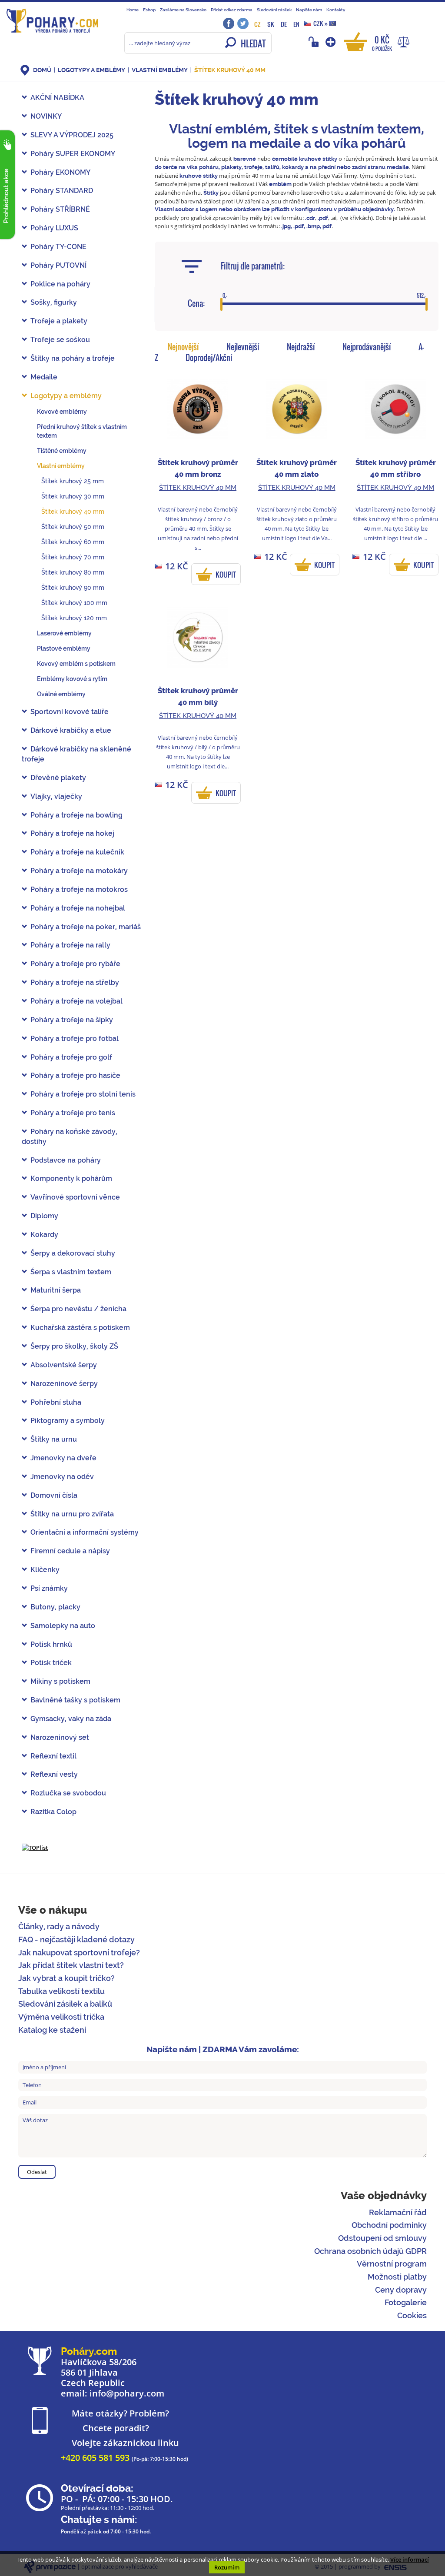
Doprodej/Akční (209, 358)
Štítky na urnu (54, 1439)
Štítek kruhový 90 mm (73, 588)
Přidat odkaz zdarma (232, 10)
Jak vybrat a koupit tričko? (66, 1978)
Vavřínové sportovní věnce (75, 1197)
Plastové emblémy (64, 648)
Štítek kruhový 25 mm (73, 481)
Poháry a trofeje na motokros (79, 889)
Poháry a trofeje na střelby (75, 982)
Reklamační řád (398, 2212)
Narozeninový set (60, 1737)
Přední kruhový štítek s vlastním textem (82, 431)
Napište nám (309, 10)
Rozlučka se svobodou (68, 1793)
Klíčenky (45, 1570)
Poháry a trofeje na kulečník (77, 852)
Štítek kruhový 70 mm (73, 557)
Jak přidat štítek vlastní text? (71, 1965)
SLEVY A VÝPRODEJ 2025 (72, 135)
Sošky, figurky (54, 302)
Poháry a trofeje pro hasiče (75, 1075)
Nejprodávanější (367, 347)
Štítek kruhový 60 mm (73, 542)
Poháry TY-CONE (58, 247)
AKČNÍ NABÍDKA (57, 98)
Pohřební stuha (56, 1402)
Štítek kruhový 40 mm (230, 70)
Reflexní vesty (54, 1774)
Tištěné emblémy (62, 451)
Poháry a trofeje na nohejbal (78, 908)
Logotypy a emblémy (91, 70)
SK (271, 24)
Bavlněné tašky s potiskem (75, 1700)
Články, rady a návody (59, 1926)
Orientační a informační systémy (85, 1532)
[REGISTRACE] (331, 42)
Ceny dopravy (401, 2290)
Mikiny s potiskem (60, 1681)
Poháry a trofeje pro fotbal (75, 1039)
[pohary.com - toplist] (35, 1847)
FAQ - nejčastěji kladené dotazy (76, 1939)
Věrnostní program (392, 2264)
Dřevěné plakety (58, 778)
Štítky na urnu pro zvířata (72, 1514)
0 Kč (382, 43)
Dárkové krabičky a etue (71, 730)
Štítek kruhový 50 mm (73, 527)
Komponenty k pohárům (71, 1178)
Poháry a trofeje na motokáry (79, 871)
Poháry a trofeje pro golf (71, 1057)
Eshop (149, 10)
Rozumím (227, 2567)
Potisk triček (51, 1663)
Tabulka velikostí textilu (61, 1991)
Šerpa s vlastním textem (71, 1272)
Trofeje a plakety (59, 321)
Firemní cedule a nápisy (70, 1551)
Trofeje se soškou (60, 340)
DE (284, 24)
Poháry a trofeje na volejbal (76, 1001)
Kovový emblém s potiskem (76, 664)
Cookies (412, 2315)
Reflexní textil (53, 1756)
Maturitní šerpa (56, 1290)
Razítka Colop (53, 1812)
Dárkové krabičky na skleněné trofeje (76, 754)
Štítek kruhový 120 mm (74, 618)
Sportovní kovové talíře (70, 712)
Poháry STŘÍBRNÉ (60, 209)
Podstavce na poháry (66, 1160)
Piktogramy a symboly (68, 1421)
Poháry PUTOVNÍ (58, 265)
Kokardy (44, 1235)
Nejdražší (301, 347)
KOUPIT (226, 575)
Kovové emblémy (62, 412)
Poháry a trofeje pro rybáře (75, 964)
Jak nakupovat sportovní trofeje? (79, 1953)
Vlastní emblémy (160, 70)
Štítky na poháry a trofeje (73, 358)
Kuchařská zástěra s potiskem (80, 1328)
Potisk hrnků (51, 1644)
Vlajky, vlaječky (56, 796)
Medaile (44, 377)
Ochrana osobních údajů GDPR (370, 2251)
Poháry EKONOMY (60, 172)
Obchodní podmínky (389, 2225)
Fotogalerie (406, 2302)
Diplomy (44, 1216)
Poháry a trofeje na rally (70, 945)
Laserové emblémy (64, 633)
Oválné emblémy (61, 694)
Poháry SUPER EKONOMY (73, 154)
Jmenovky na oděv (62, 1477)
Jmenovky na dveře (63, 1458)
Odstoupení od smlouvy (382, 2238)
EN (296, 24)
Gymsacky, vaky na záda (71, 1719)
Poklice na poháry (60, 284)
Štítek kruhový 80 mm (73, 572)
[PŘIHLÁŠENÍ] (315, 42)
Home (133, 10)
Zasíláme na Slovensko (183, 10)
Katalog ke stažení (52, 2030)
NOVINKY (46, 116)
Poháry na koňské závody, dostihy (70, 1137)
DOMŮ (42, 70)
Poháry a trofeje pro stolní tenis (83, 1094)
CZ (257, 24)
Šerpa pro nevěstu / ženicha (78, 1309)
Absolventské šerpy (64, 1365)
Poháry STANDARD (62, 191)
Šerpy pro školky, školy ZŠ (74, 1346)
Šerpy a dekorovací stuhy (73, 1253)
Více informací (410, 2559)
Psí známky (49, 1588)
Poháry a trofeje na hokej (72, 833)
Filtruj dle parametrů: (253, 266)
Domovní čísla (54, 1495)
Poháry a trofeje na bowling (76, 815)
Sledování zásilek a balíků (65, 2004)
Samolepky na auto (63, 1626)
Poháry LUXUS (54, 228)
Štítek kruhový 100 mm (74, 603)
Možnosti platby (397, 2277)
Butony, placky (55, 1607)
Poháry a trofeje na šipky (72, 1020)
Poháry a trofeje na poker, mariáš (86, 927)
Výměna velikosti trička (61, 2017)
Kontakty (336, 10)
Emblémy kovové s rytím (72, 679)
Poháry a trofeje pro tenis (73, 1113)
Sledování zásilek (274, 10)
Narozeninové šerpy (64, 1384)
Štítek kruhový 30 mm (73, 496)
